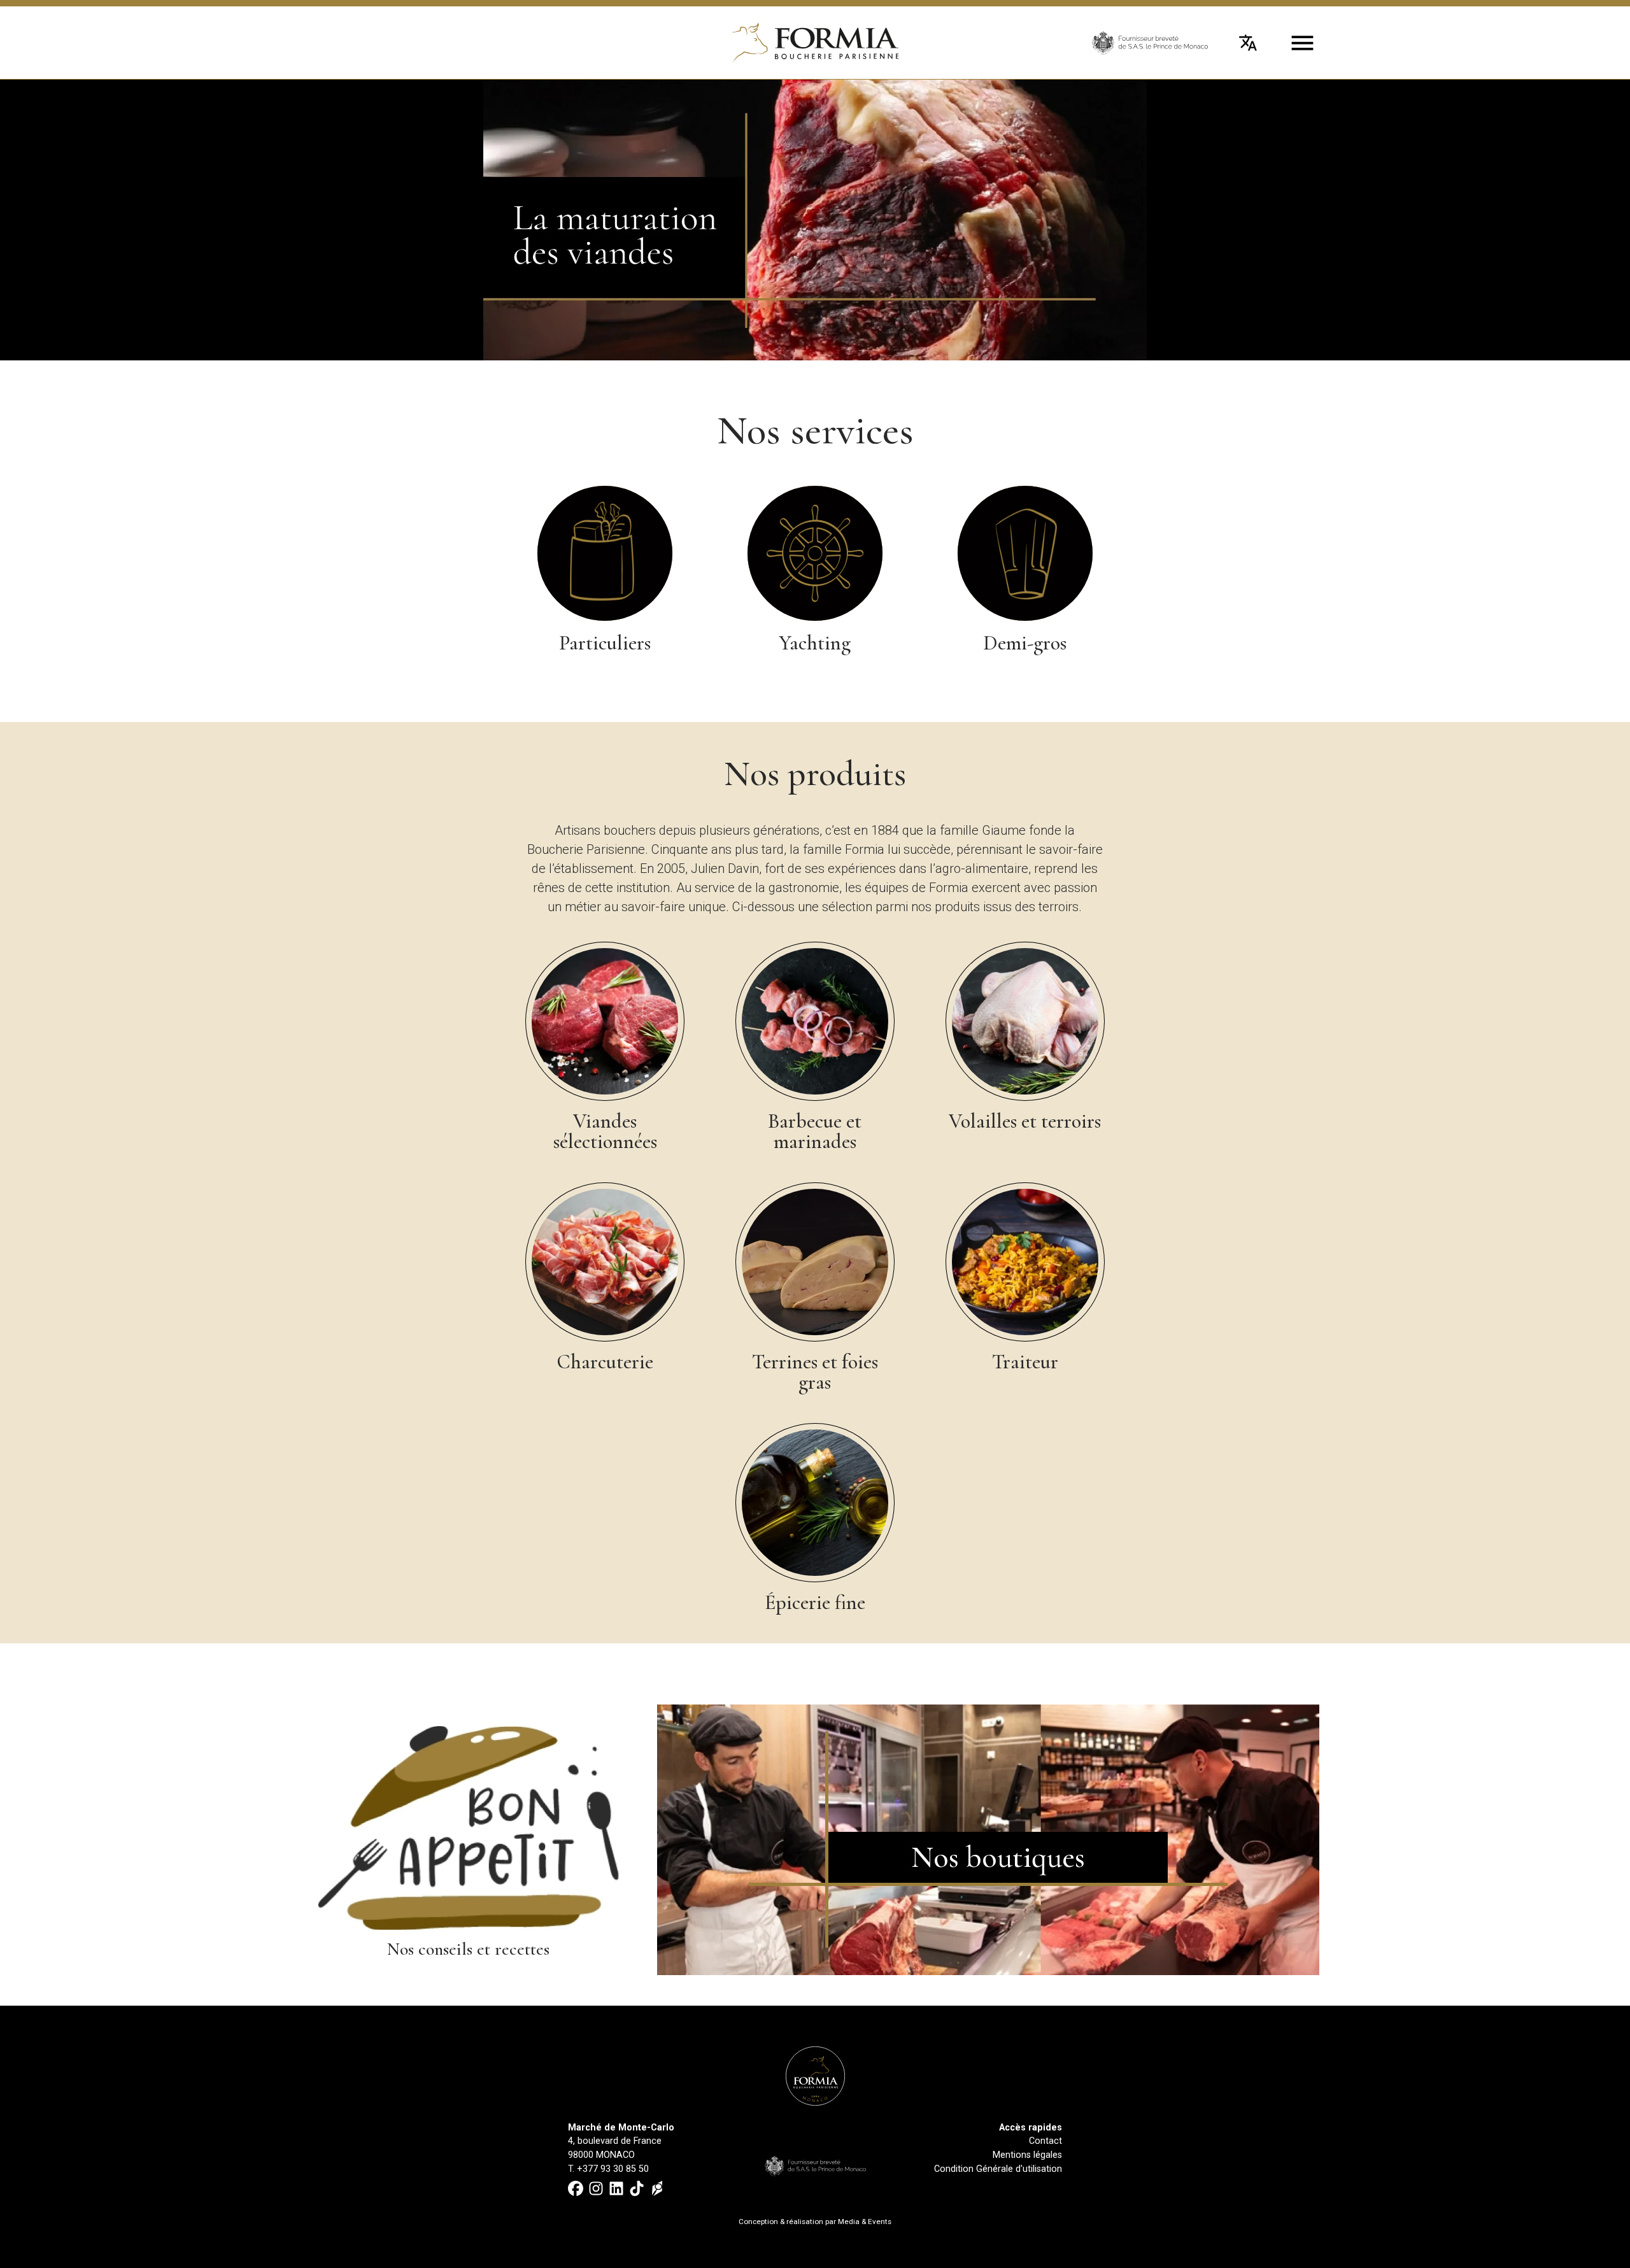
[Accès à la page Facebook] (576, 2188)
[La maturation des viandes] (815, 220)
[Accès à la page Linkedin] (616, 2188)
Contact (1045, 2141)
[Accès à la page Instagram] (596, 2188)
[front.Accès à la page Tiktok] (637, 2188)
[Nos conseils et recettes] (469, 1828)
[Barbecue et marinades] (815, 1021)
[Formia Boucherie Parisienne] (815, 43)
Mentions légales (1027, 2155)
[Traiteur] (1025, 1262)
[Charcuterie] (605, 1262)
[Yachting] (815, 553)
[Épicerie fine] (815, 1503)
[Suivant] (1097, 220)
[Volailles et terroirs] (1025, 1021)
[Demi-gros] (1025, 553)
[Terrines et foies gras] (815, 1262)
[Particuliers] (605, 553)
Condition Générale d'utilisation (998, 2169)
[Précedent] (533, 220)
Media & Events (865, 2222)
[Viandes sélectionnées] (605, 1021)
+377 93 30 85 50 (613, 2169)
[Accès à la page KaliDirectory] (657, 2188)
